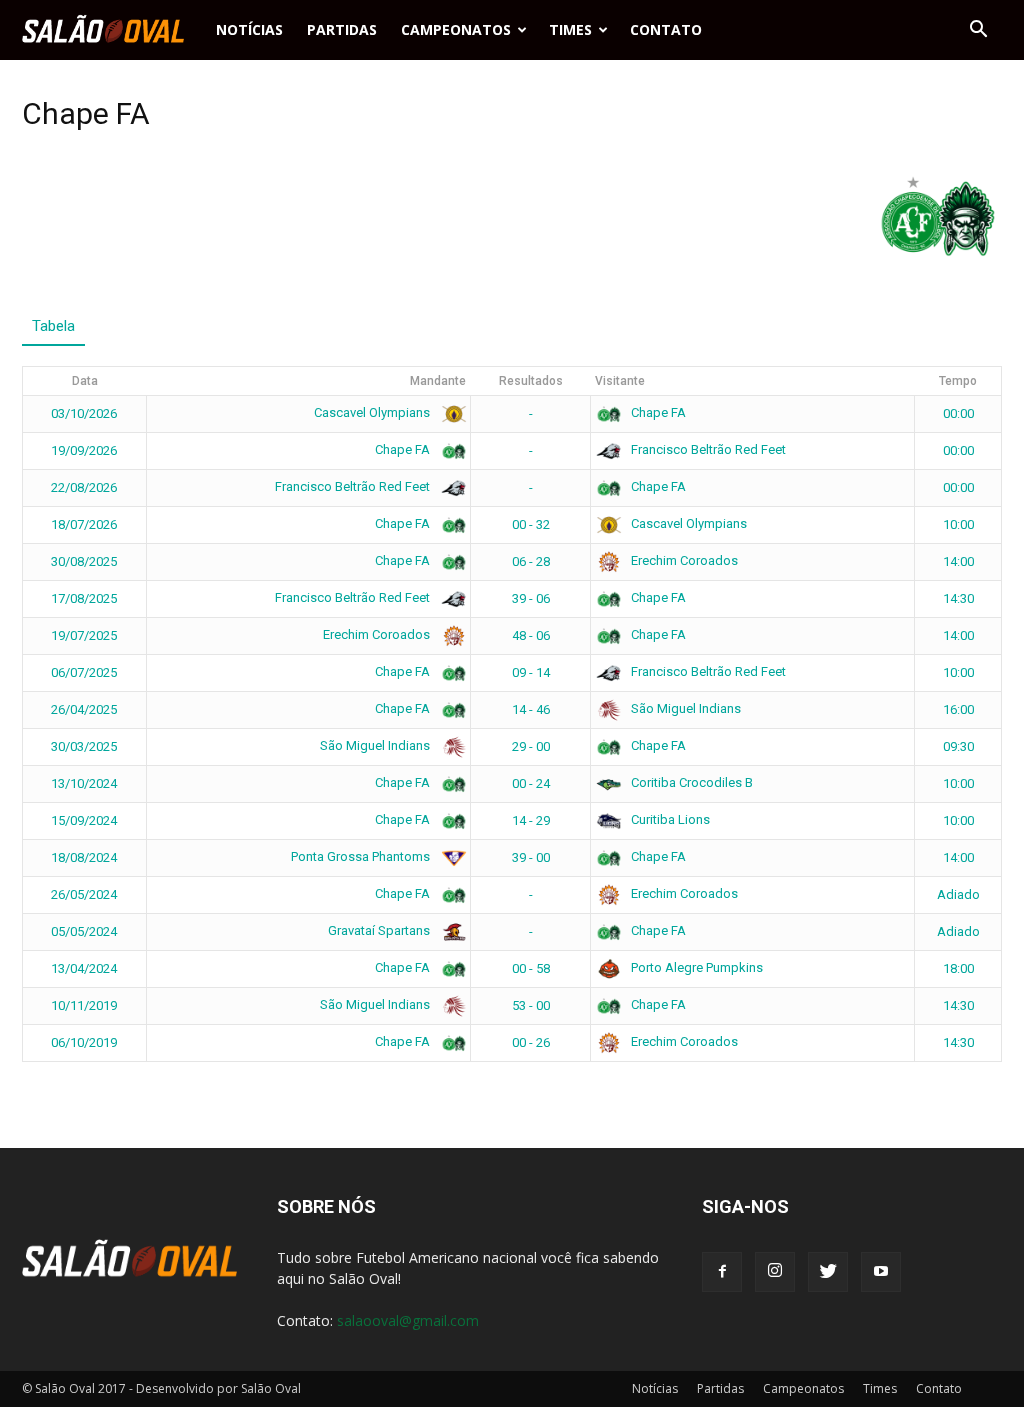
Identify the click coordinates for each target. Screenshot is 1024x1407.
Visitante (620, 381)
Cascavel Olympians (373, 412)
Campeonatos (456, 29)
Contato (666, 29)
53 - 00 (531, 1005)
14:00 (958, 561)
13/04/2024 (84, 968)
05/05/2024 (84, 931)
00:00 (958, 413)
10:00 (958, 524)
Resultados (531, 381)
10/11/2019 (84, 1005)
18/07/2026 (84, 524)
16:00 (958, 709)
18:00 (958, 968)
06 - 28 (531, 561)
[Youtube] (881, 1272)
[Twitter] (828, 1272)
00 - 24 (531, 783)
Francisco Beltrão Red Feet (707, 449)
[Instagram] (775, 1272)
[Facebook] (722, 1272)
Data (85, 381)
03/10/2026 (84, 413)
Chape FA (657, 412)
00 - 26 (531, 1042)
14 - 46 (531, 709)
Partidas (342, 29)
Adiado (958, 894)
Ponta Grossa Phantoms (362, 856)
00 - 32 (531, 524)
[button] (978, 30)
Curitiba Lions (669, 819)
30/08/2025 (84, 561)
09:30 (958, 746)
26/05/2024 (84, 894)
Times (570, 29)
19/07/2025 (84, 635)
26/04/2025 (84, 709)
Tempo (958, 381)
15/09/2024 (84, 820)
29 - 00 (531, 746)
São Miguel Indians (684, 708)
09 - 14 (531, 672)
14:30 (958, 598)
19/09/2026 (84, 450)
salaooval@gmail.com (408, 1320)
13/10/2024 (84, 783)
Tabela (53, 326)
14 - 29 (531, 820)
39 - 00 (531, 857)
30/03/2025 (84, 746)
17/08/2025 (84, 598)
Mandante (438, 381)
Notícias (249, 29)
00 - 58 (531, 968)
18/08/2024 (84, 857)
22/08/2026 (84, 487)
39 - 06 (531, 598)
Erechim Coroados (683, 560)
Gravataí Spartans (380, 930)
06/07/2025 (84, 672)
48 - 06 (531, 635)
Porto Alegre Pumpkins (695, 967)
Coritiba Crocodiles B (690, 782)
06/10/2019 (84, 1042)
